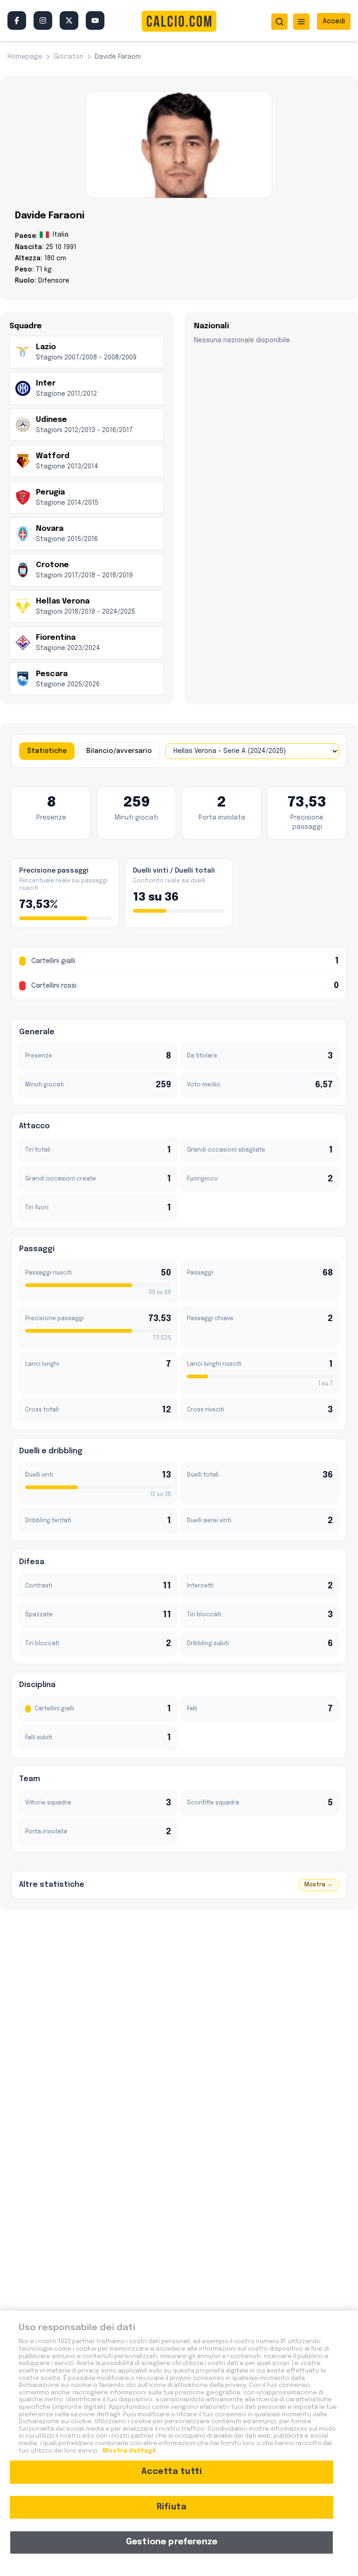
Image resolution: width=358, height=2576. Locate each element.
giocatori (69, 57)
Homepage (25, 57)
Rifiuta (172, 2507)
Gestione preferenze (172, 2542)
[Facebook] (17, 20)
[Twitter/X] (69, 20)
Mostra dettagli (129, 2451)
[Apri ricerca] (279, 22)
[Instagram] (43, 20)
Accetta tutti (172, 2472)
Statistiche (47, 751)
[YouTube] (95, 20)
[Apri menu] (301, 22)
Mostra (315, 1885)
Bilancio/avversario (119, 751)
